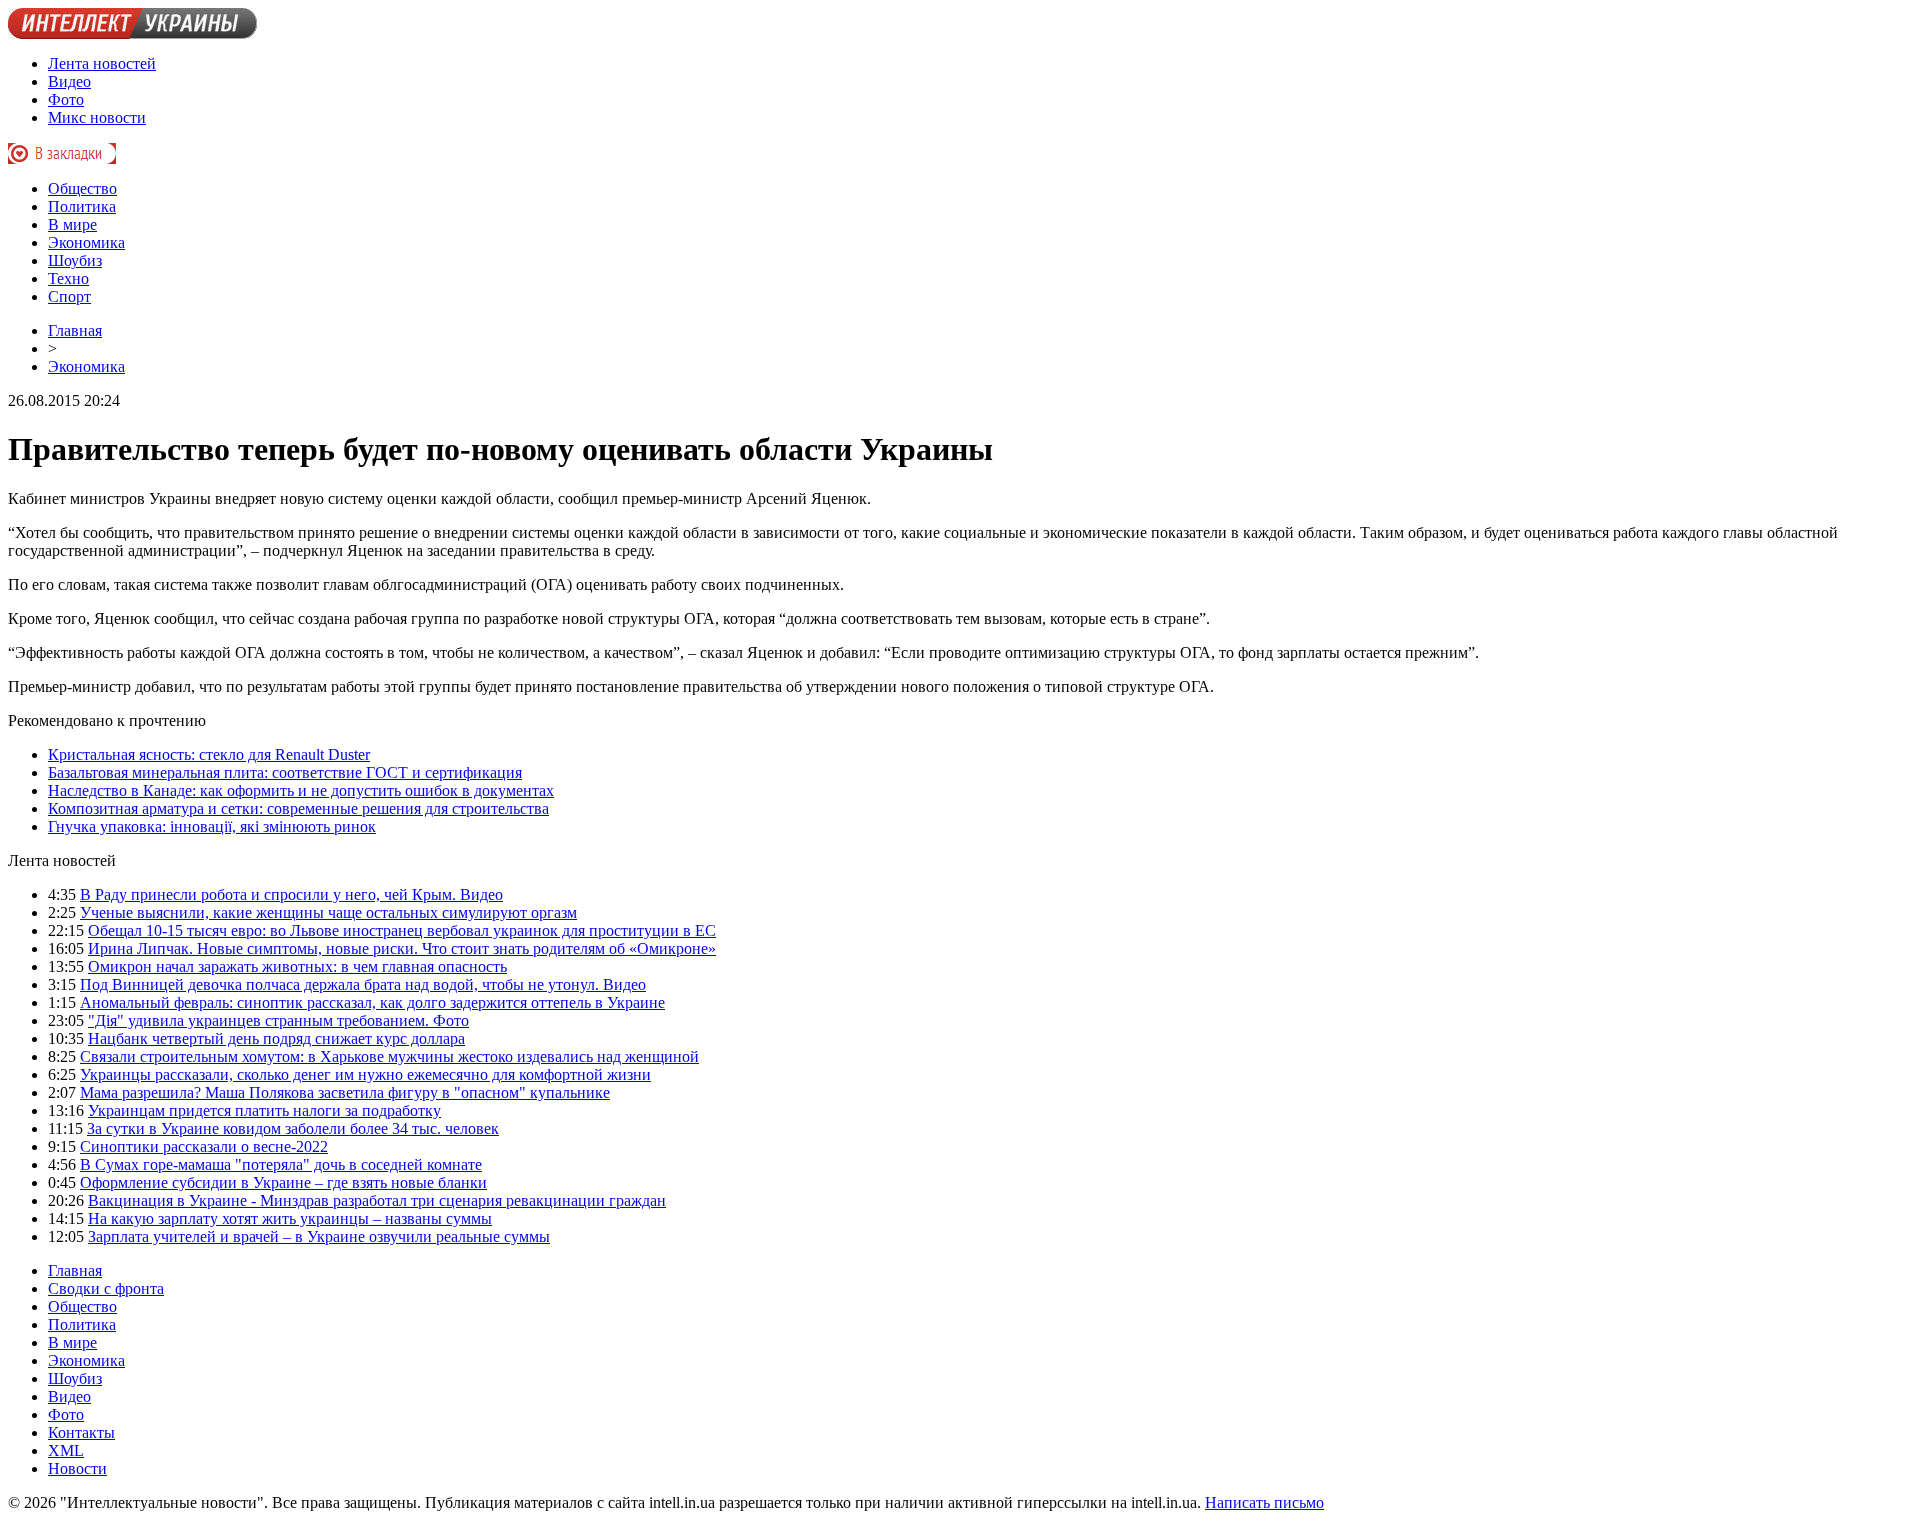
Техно (68, 278)
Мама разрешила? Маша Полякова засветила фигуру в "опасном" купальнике (345, 1092)
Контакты (81, 1432)
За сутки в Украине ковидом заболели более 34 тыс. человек (293, 1128)
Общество (82, 188)
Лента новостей (102, 63)
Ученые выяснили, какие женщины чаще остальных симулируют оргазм (328, 912)
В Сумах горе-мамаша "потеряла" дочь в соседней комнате (281, 1164)
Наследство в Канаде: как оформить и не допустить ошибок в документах (301, 790)
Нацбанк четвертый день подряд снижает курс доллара (276, 1038)
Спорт (69, 296)
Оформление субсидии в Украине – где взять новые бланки (283, 1182)
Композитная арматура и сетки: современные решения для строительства (298, 808)
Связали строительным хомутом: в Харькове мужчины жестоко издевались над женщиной (389, 1056)
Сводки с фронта (106, 1288)
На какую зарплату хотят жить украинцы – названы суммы (290, 1218)
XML (66, 1450)
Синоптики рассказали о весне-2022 (204, 1146)
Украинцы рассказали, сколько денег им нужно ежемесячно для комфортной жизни (365, 1074)
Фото (66, 99)
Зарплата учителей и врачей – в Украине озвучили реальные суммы (319, 1236)
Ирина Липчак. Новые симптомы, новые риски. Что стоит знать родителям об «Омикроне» (402, 948)
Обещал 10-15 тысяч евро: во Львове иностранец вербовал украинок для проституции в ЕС (402, 930)
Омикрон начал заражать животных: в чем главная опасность (297, 966)
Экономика (86, 242)
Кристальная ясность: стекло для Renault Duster (209, 754)
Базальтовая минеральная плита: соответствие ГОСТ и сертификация (285, 772)
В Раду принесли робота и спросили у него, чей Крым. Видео (291, 894)
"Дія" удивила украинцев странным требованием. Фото (278, 1020)
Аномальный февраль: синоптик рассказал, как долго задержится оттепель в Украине (372, 1002)
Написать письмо (1264, 1502)
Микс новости (97, 117)
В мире (72, 224)
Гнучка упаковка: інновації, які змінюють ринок (212, 826)
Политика (82, 206)
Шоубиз (75, 260)
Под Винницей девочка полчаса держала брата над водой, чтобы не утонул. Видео (363, 984)
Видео (69, 81)
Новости (77, 1468)
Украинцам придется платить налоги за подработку (264, 1110)
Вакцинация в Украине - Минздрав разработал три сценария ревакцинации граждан (377, 1200)
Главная (75, 330)
